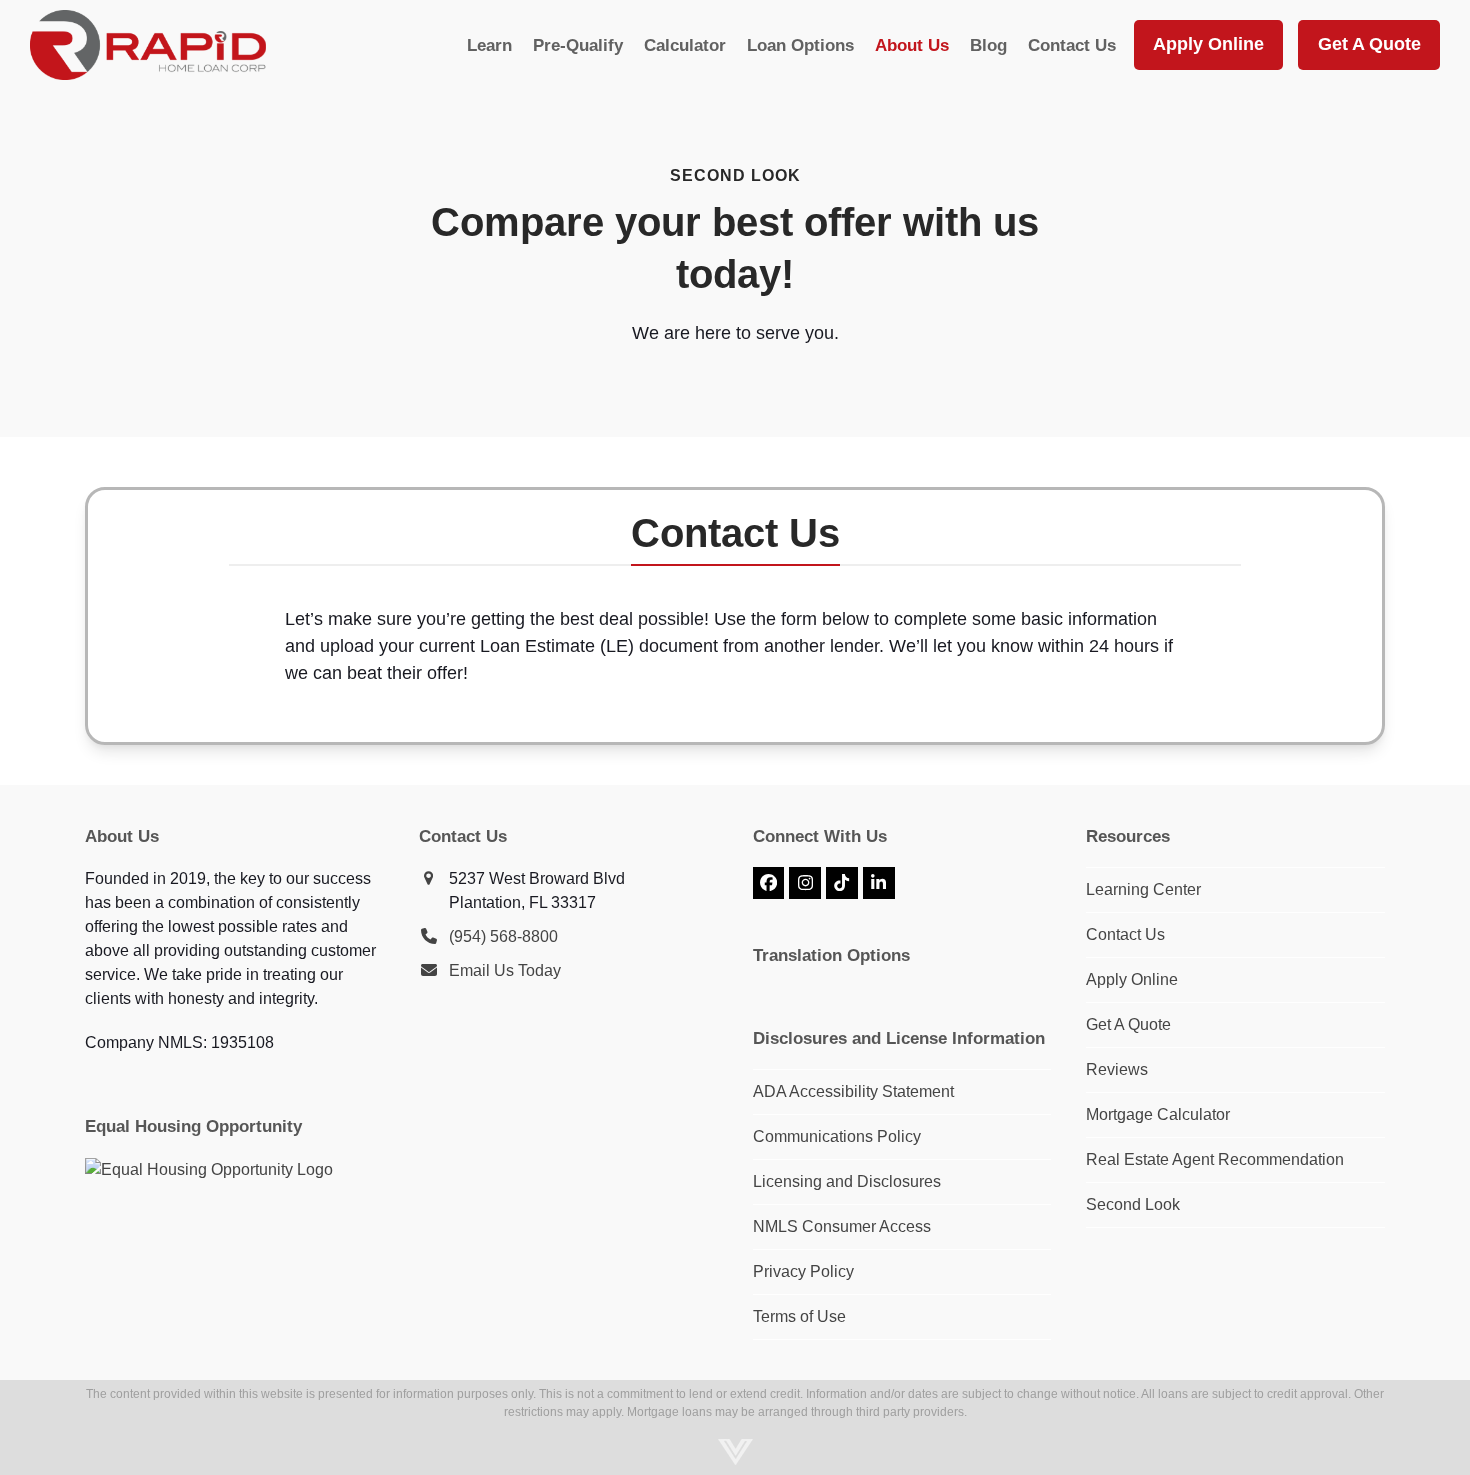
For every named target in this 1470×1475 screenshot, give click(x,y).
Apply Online (1132, 979)
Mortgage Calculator (1158, 1114)
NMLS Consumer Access (842, 1226)
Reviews (1117, 1069)
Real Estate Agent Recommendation (1215, 1159)
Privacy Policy (803, 1271)
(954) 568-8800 (503, 936)
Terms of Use (799, 1316)
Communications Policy (837, 1136)
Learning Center (1143, 889)
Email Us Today (505, 970)
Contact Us (1125, 934)
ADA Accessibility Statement (853, 1091)
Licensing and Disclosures (847, 1181)
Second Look (1133, 1204)
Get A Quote (1128, 1024)
